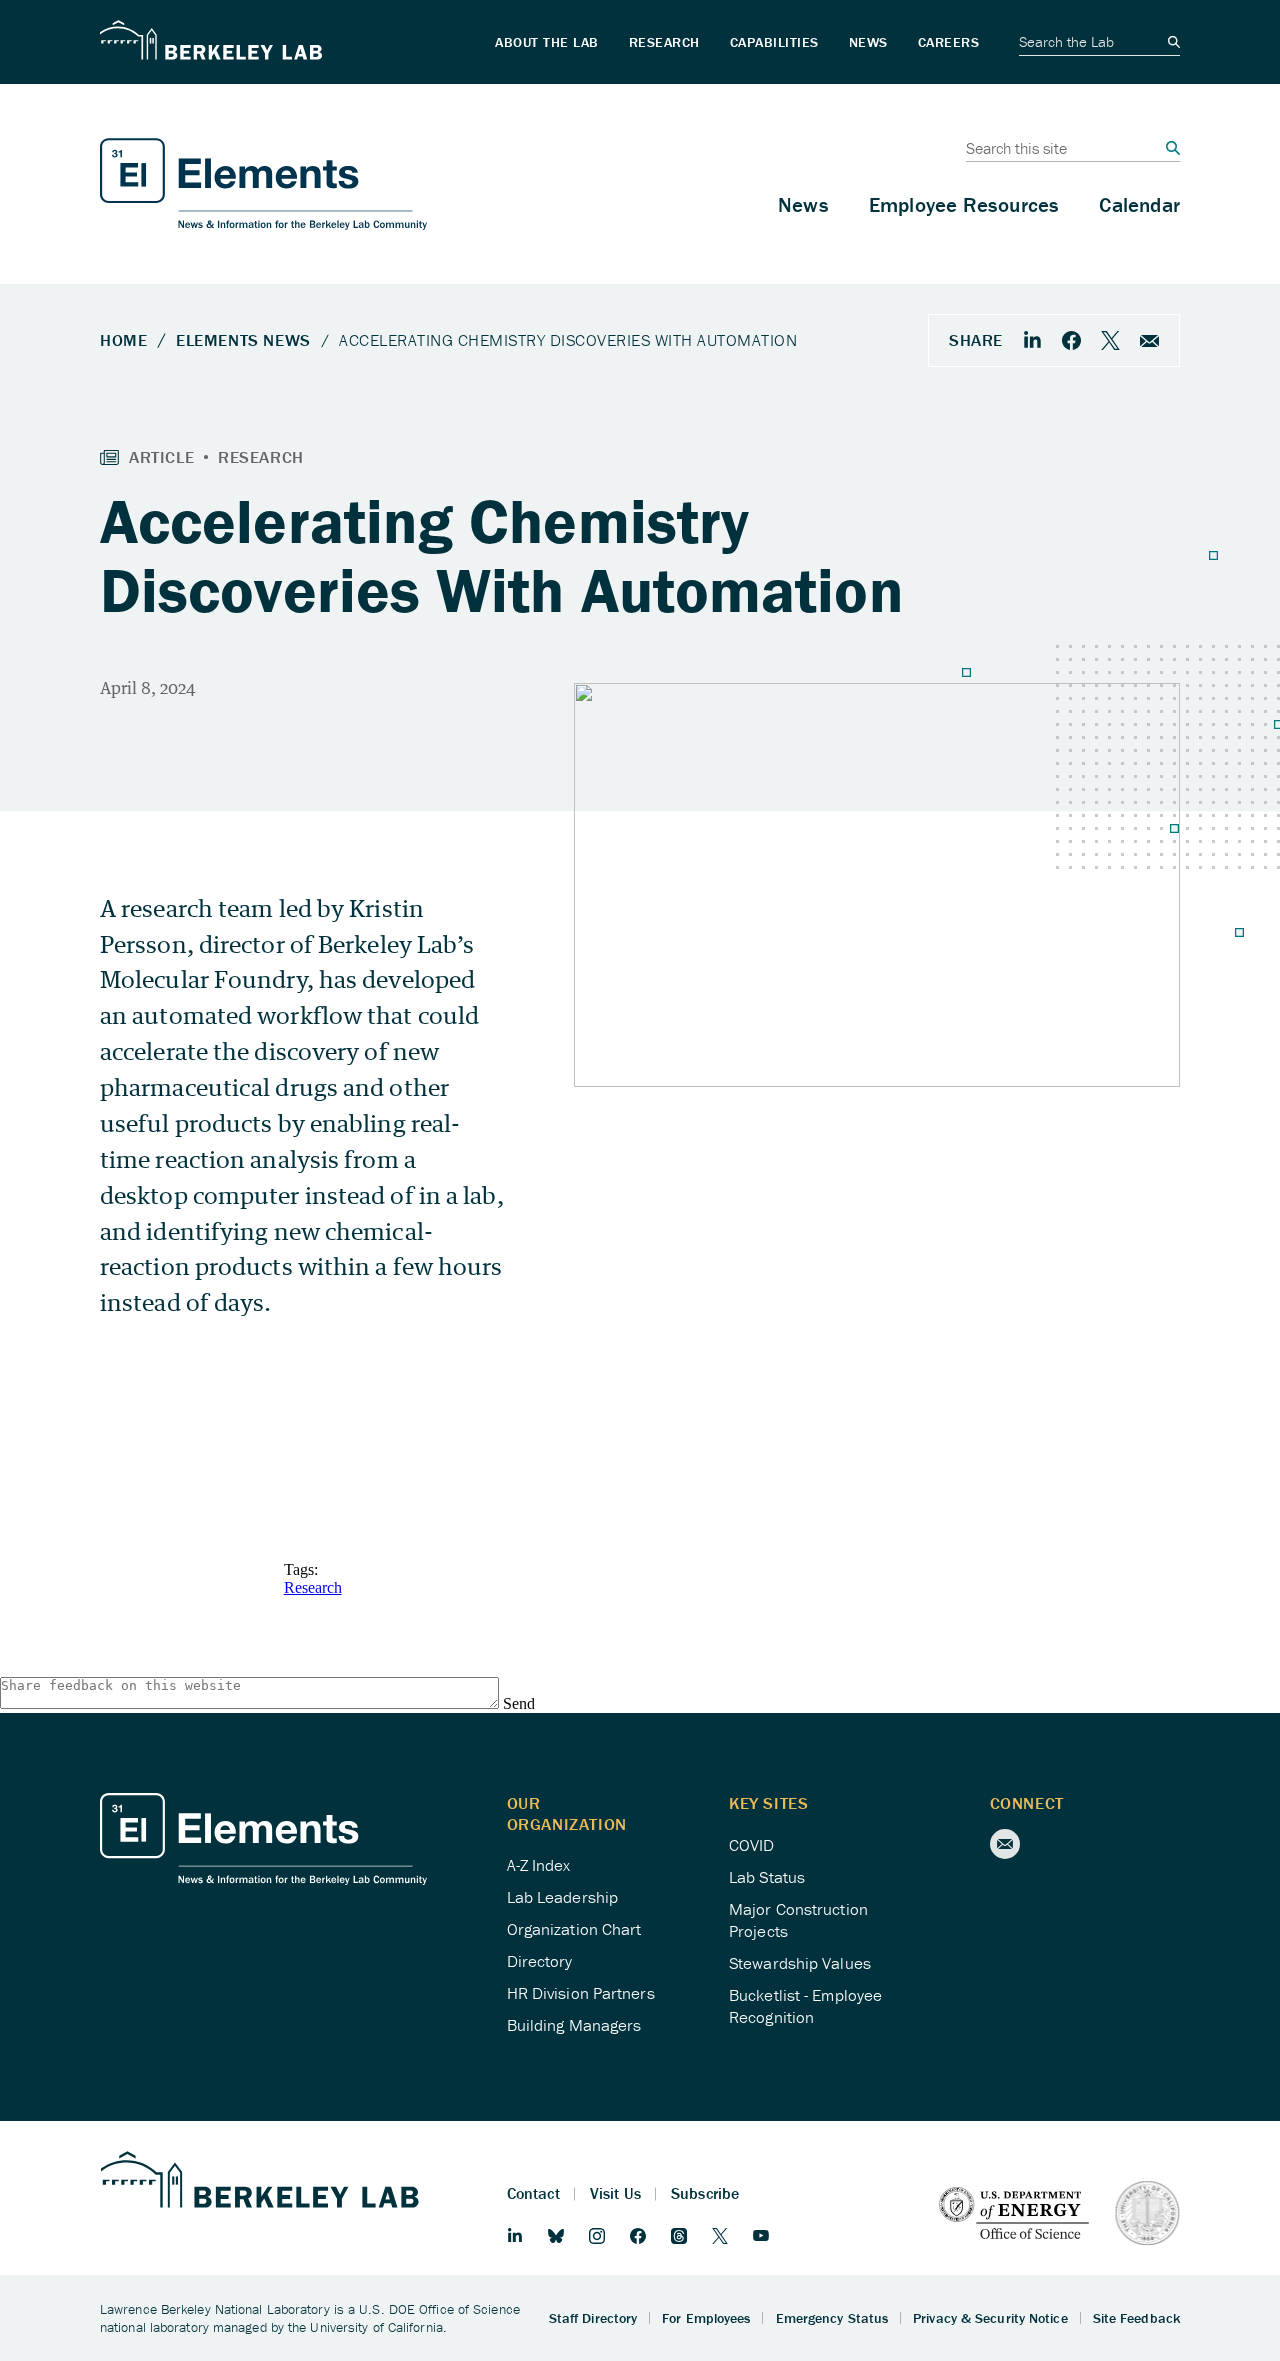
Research (313, 1587)
